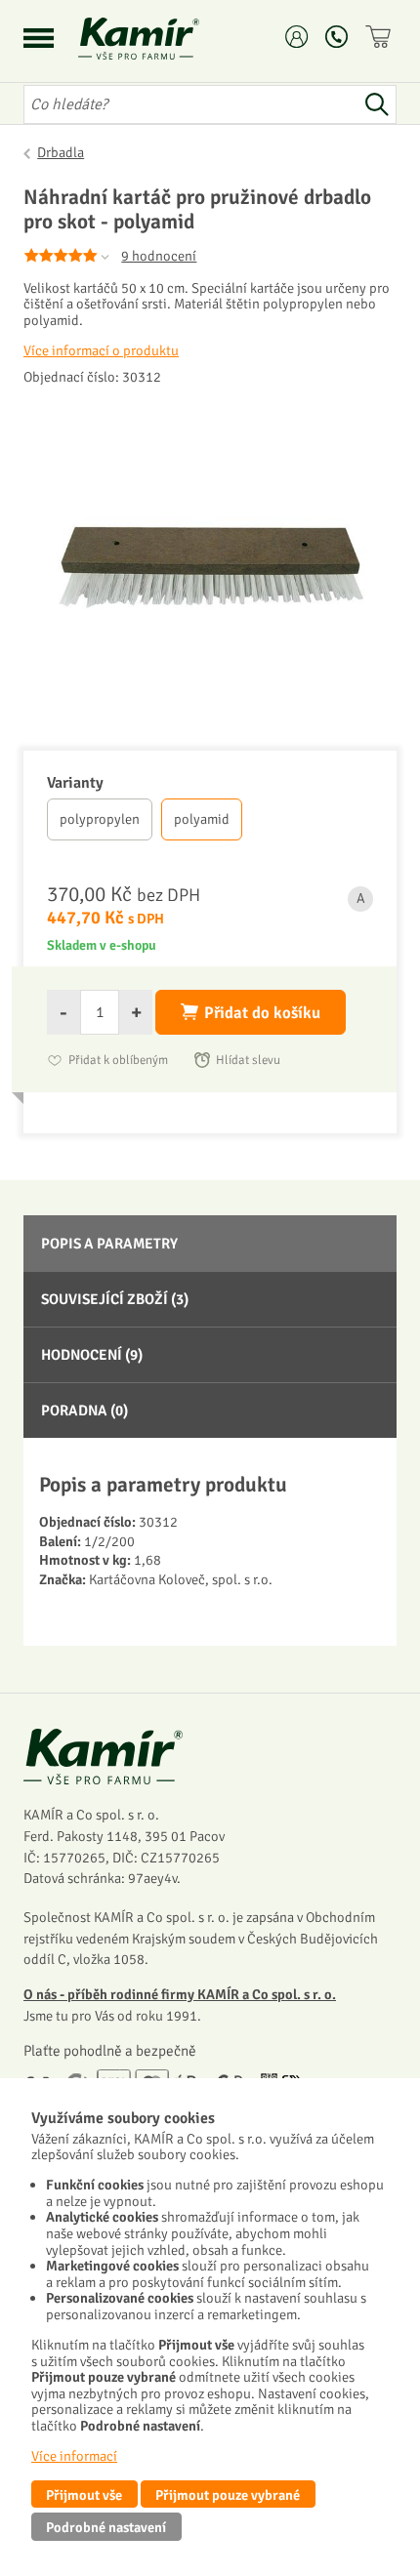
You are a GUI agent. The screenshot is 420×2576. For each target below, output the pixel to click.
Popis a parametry (109, 1244)
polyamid (202, 819)
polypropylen (100, 819)
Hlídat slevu (248, 1060)
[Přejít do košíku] (381, 37)
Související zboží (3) (115, 1299)
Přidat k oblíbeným (118, 1060)
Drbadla (61, 152)
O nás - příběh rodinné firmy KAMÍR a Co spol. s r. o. (180, 1994)
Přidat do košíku (262, 1013)
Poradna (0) (84, 1411)
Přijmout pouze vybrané (228, 2495)
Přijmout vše (84, 2495)
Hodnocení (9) (92, 1355)
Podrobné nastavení (106, 2527)
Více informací (74, 2456)
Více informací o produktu (101, 350)
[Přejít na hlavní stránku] (162, 39)
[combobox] (190, 104)
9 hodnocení (159, 256)
